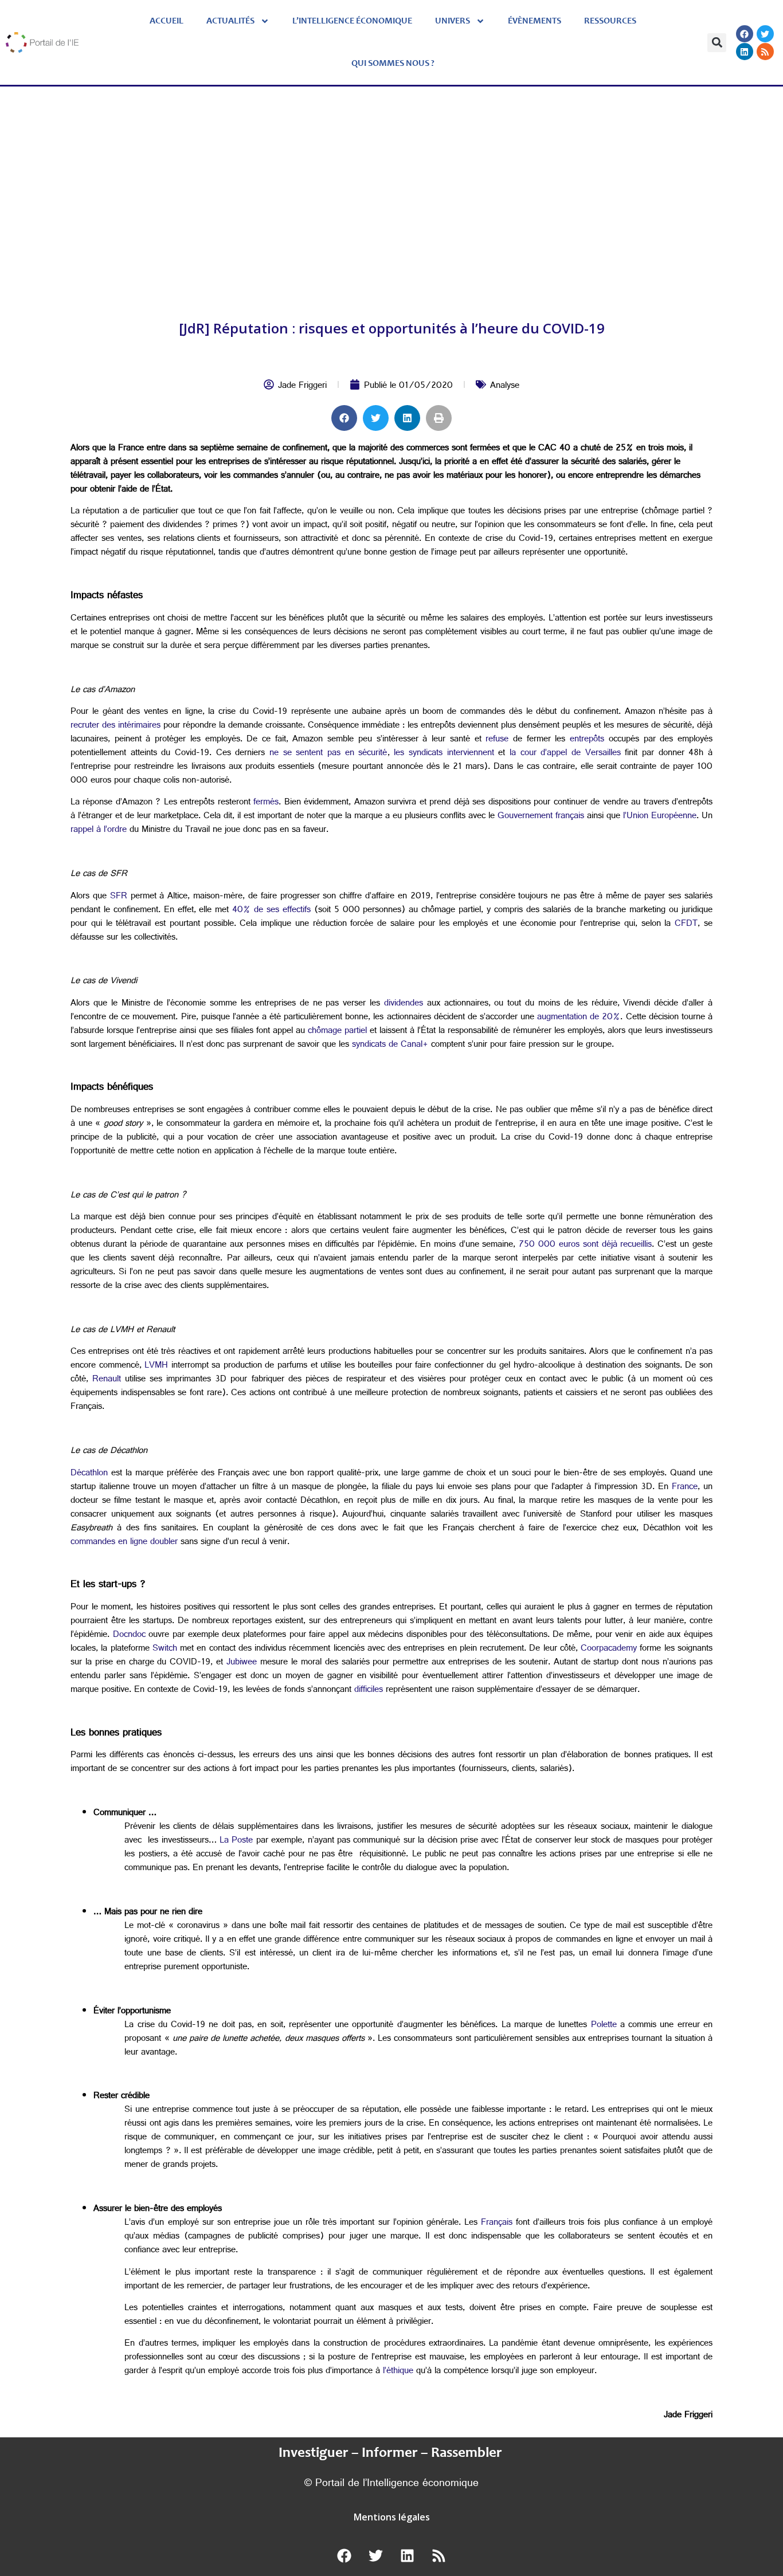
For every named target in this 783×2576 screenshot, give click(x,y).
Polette (604, 2026)
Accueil (167, 21)
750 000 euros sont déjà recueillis (585, 1245)
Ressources (610, 21)
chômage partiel (337, 1032)
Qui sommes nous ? (393, 64)
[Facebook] (745, 34)
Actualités (230, 21)
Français (497, 2223)
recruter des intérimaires (116, 726)
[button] (717, 43)
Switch (165, 1649)
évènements (535, 21)
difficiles (369, 1691)
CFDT (686, 924)
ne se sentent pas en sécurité (328, 754)
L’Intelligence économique (352, 21)
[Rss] (765, 52)
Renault (107, 1380)
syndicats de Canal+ (390, 1045)
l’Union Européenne (660, 817)
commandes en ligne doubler (124, 1543)
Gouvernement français (541, 817)
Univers (453, 21)
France (685, 1488)
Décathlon (89, 1474)
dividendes (404, 1004)
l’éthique (398, 2372)
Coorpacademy (609, 1649)
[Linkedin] (745, 52)
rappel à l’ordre (99, 830)
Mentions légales (392, 2517)
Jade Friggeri (302, 386)
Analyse (505, 386)
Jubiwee (242, 1663)
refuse (497, 740)
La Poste (236, 1841)
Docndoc (129, 1635)
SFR (119, 897)
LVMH (156, 1366)
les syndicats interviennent (444, 754)
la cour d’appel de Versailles (565, 754)
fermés (266, 803)
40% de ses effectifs (271, 911)
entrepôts (587, 740)
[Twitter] (765, 34)
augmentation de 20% (579, 1018)
